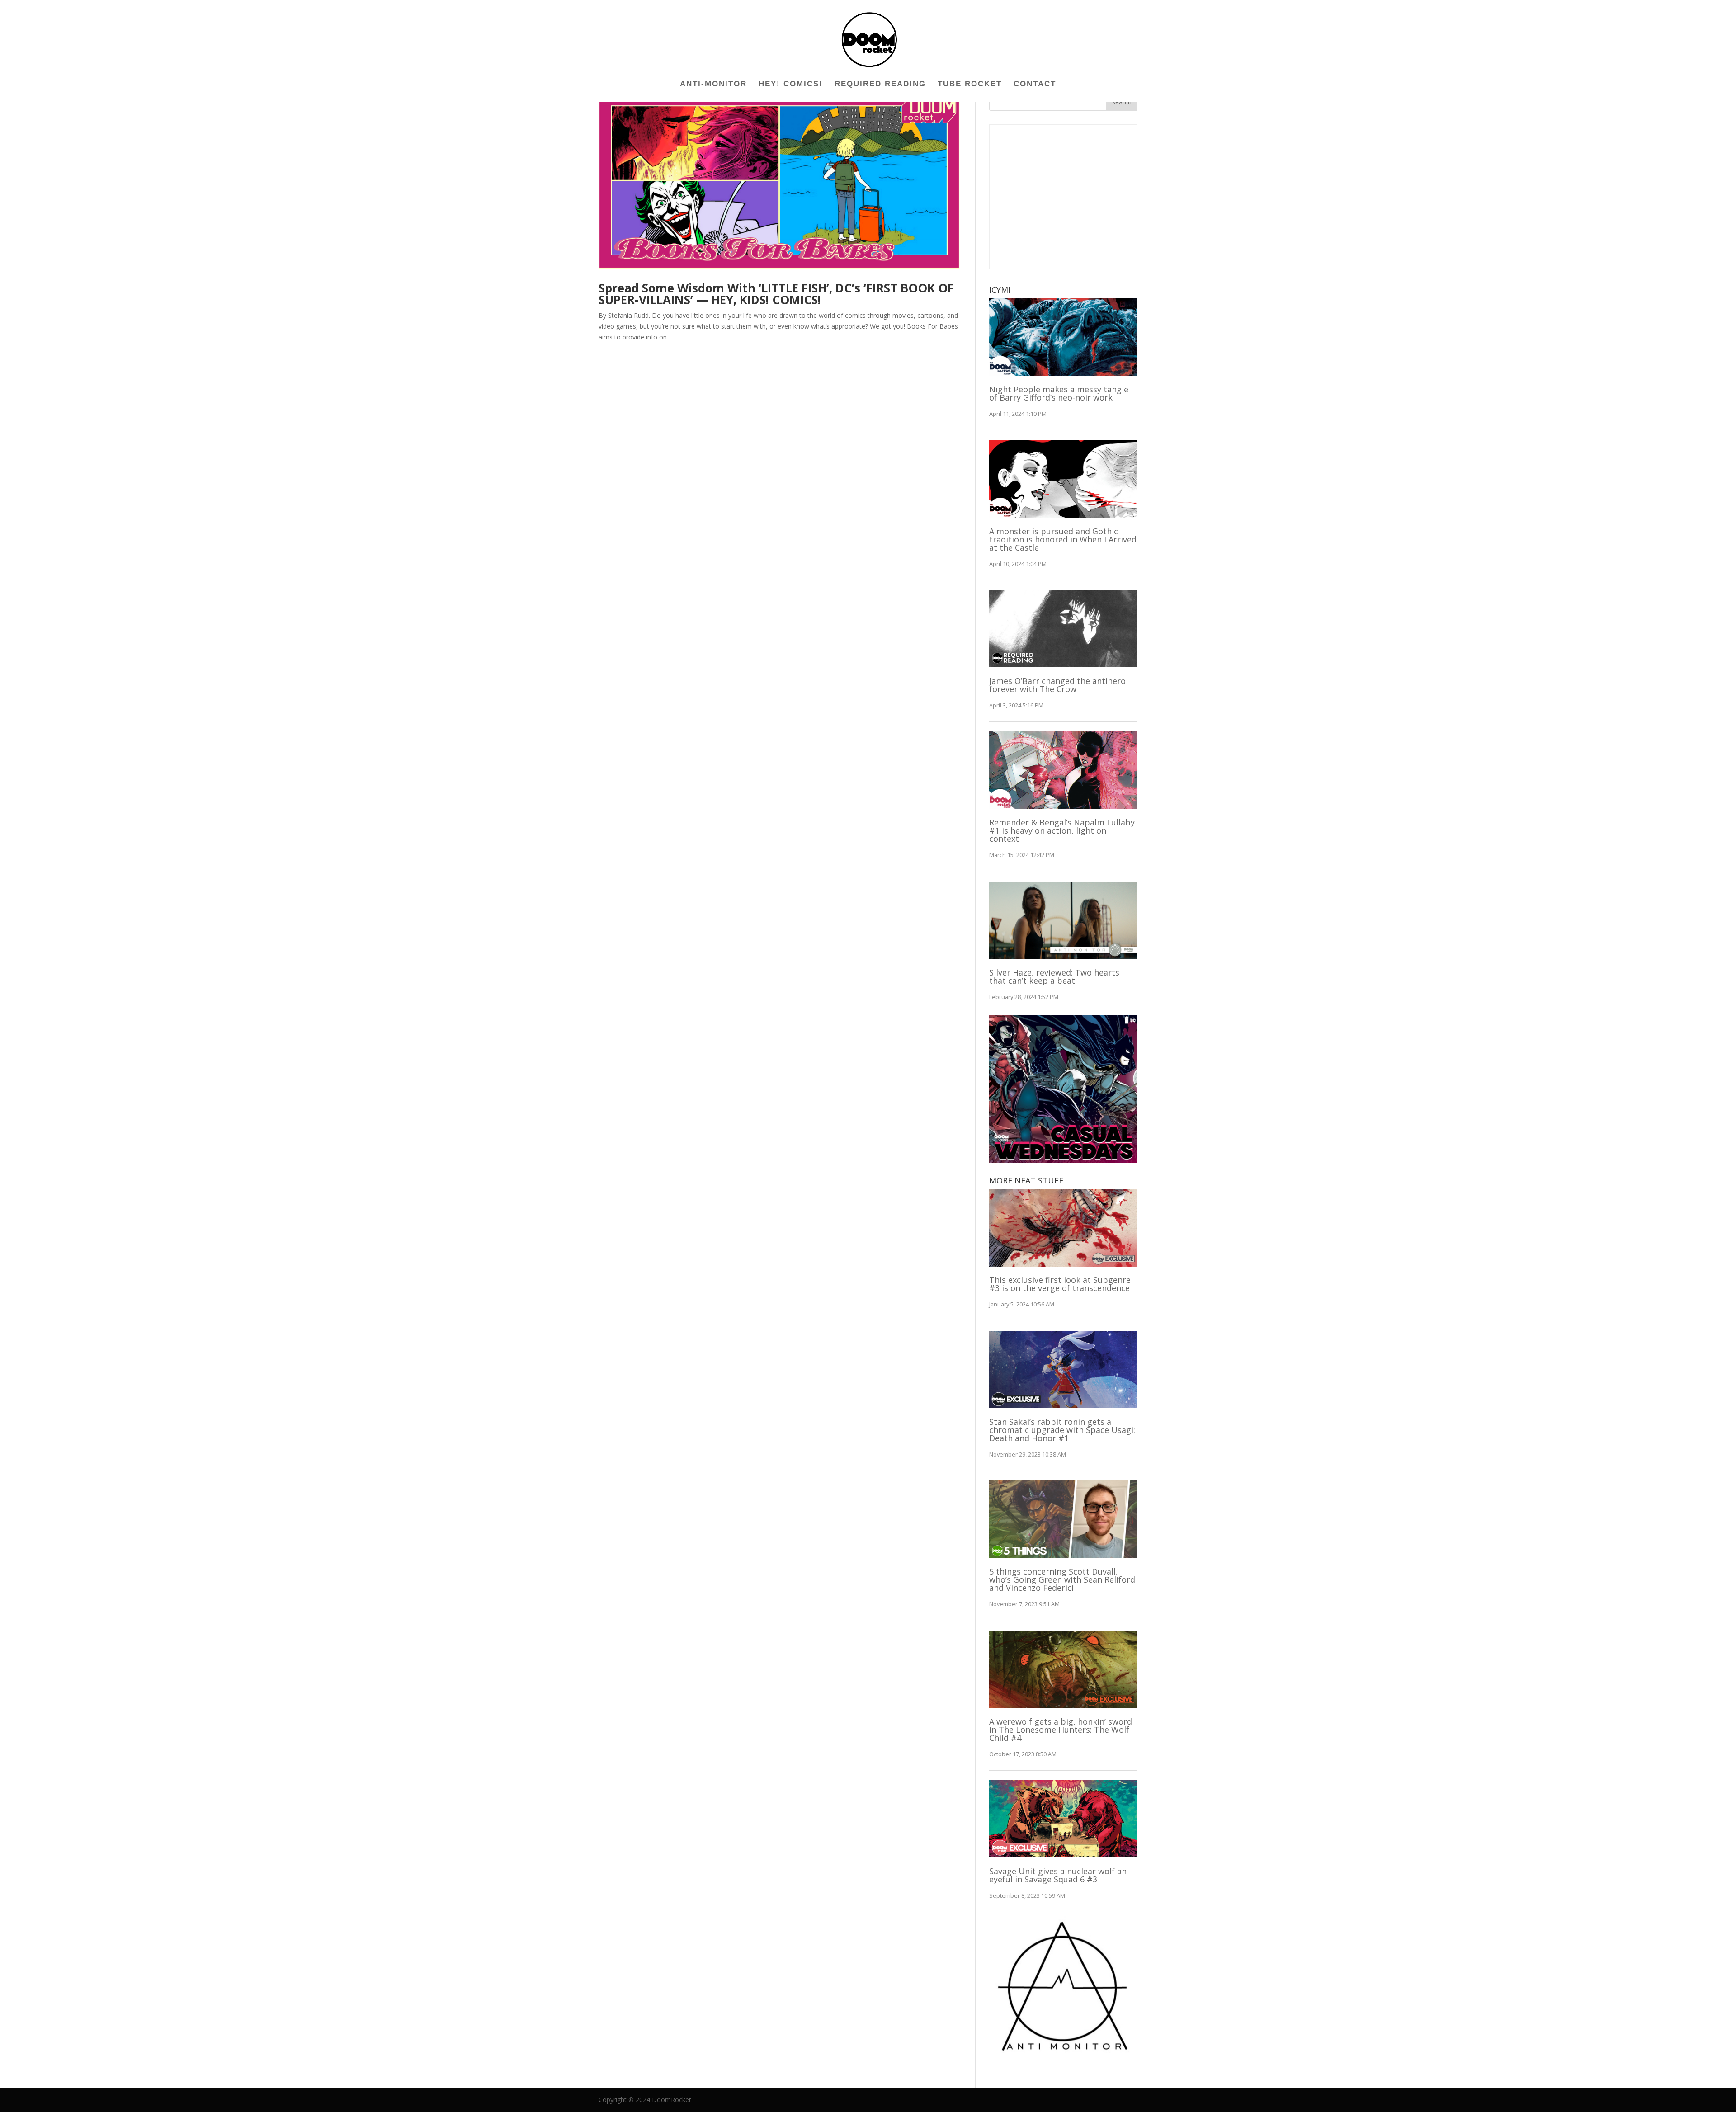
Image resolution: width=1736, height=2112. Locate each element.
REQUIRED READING (880, 85)
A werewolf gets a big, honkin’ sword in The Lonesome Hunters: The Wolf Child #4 (1061, 1730)
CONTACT (1035, 85)
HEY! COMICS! (791, 85)
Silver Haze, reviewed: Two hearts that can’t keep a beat (1054, 976)
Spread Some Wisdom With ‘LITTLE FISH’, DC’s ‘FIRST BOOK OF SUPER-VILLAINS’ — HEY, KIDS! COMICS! (776, 294)
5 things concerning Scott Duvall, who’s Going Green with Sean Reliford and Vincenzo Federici (1062, 1579)
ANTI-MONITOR (713, 85)
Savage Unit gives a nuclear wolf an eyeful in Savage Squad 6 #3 (1058, 1875)
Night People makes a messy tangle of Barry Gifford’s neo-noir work (1059, 393)
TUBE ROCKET (970, 85)
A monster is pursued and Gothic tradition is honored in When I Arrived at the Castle (1063, 539)
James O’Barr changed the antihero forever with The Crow (1057, 685)
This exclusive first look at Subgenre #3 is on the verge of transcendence (1060, 1284)
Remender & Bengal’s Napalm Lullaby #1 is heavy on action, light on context (1062, 830)
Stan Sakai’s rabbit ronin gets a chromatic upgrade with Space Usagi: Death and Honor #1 (1062, 1430)
